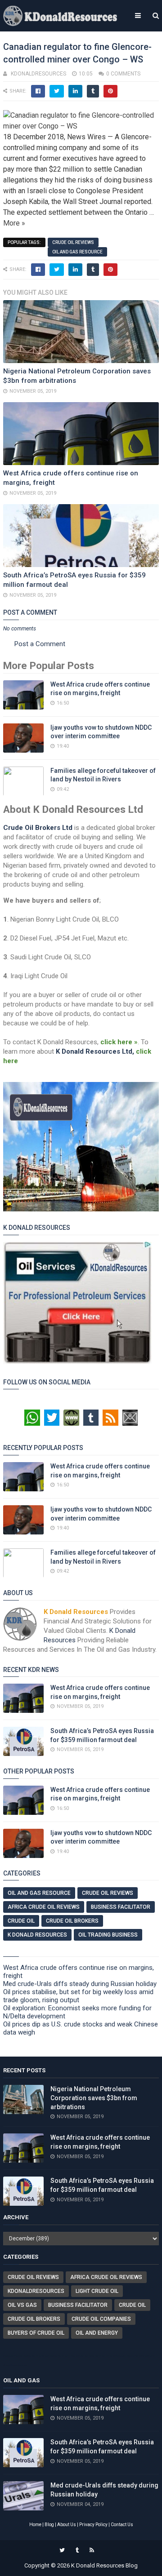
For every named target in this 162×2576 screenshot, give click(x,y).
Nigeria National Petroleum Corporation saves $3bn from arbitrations (94, 2098)
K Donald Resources (37, 1935)
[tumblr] (77, 2550)
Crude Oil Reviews (73, 242)
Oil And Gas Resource (77, 252)
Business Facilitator (121, 1907)
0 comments (123, 74)
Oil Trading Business (108, 1935)
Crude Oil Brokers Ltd (38, 828)
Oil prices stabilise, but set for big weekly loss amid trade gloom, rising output (78, 1996)
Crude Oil (21, 1921)
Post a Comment (40, 644)
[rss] (92, 2550)
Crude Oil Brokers (72, 1921)
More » (14, 223)
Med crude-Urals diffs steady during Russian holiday (80, 1984)
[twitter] (62, 2550)
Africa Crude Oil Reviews (44, 1907)
